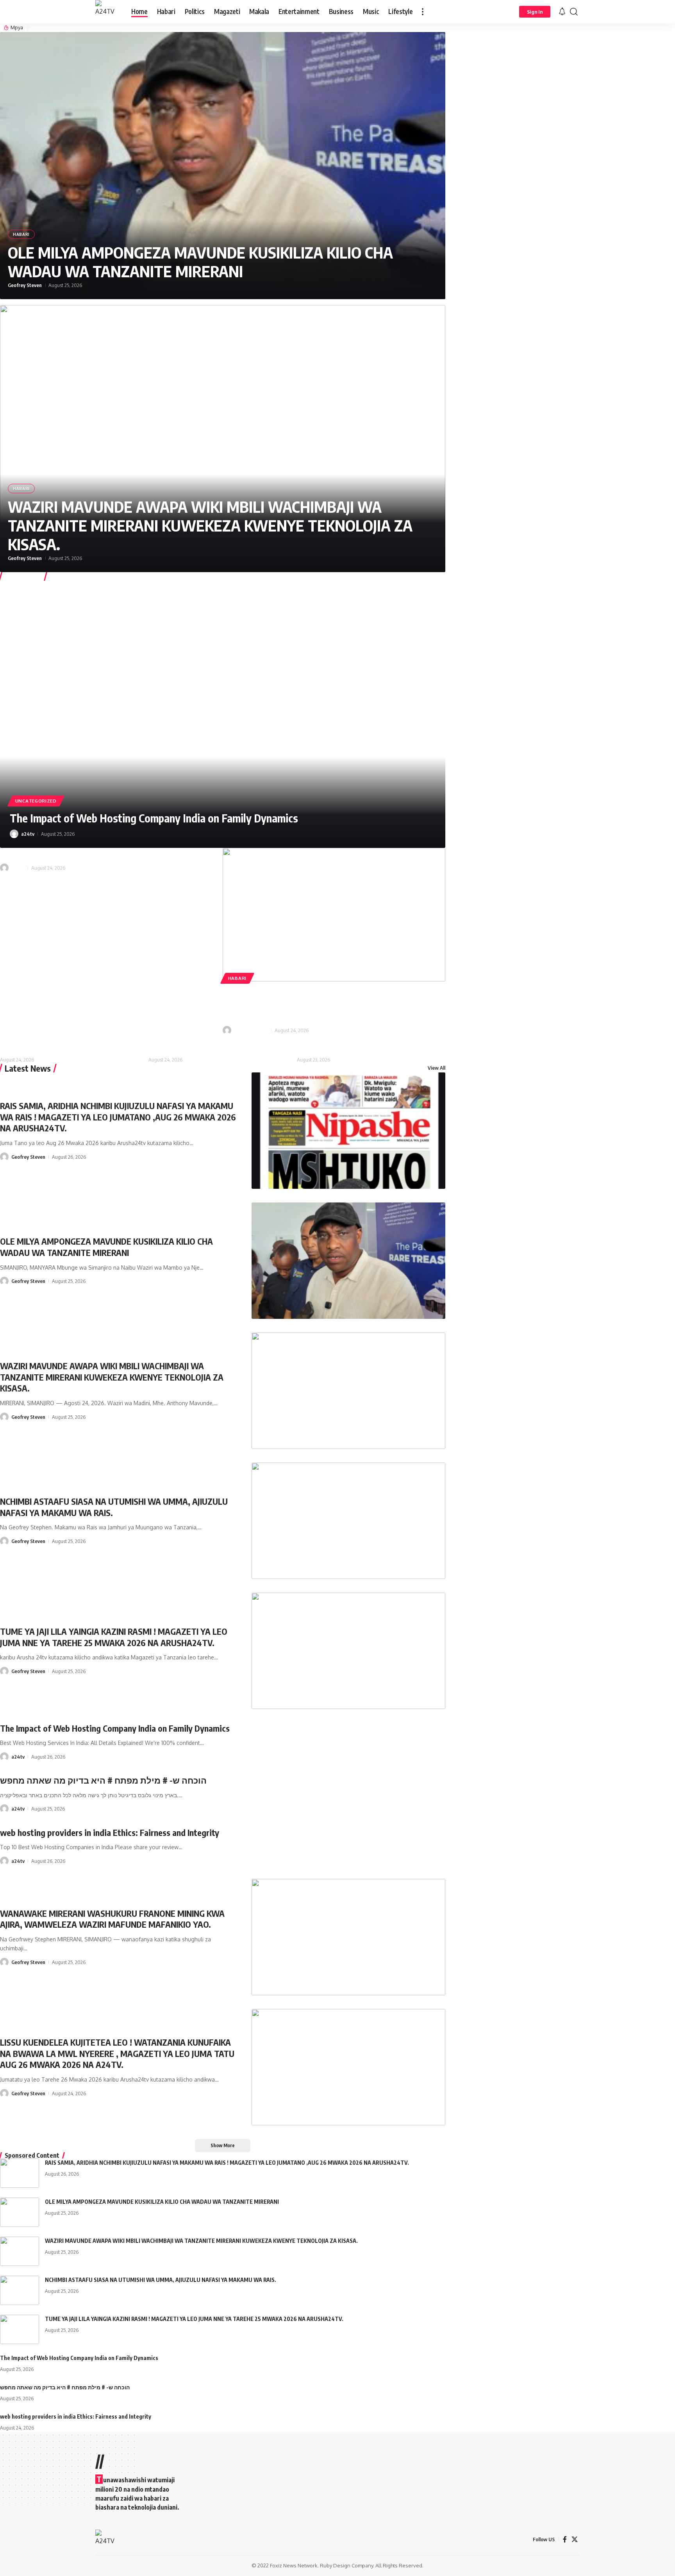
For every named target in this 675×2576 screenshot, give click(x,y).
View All (437, 1068)
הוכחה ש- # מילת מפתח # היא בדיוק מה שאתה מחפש (103, 1780)
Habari (21, 234)
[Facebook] (565, 2539)
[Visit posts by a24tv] (14, 834)
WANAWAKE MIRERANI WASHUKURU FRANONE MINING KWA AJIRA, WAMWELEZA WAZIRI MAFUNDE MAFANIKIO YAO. (328, 1004)
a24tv (28, 834)
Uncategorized (36, 801)
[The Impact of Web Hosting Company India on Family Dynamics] (223, 714)
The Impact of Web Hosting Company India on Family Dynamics (154, 818)
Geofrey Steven (25, 285)
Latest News (28, 1068)
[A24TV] (107, 12)
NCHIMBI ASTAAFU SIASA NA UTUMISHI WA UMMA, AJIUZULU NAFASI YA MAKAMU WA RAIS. (161, 2280)
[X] (575, 2539)
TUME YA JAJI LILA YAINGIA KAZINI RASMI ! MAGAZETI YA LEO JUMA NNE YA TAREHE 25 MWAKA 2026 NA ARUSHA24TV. (114, 1637)
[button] (423, 12)
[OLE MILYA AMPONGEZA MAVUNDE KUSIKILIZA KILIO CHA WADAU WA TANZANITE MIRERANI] (223, 166)
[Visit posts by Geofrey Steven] (227, 1030)
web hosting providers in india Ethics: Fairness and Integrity (110, 853)
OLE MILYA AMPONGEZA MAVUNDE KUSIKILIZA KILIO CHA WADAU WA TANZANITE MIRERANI (200, 262)
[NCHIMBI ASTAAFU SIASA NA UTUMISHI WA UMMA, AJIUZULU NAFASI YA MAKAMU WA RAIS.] (349, 1521)
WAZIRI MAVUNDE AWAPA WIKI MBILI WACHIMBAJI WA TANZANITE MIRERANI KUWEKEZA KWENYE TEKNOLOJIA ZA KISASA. (210, 525)
